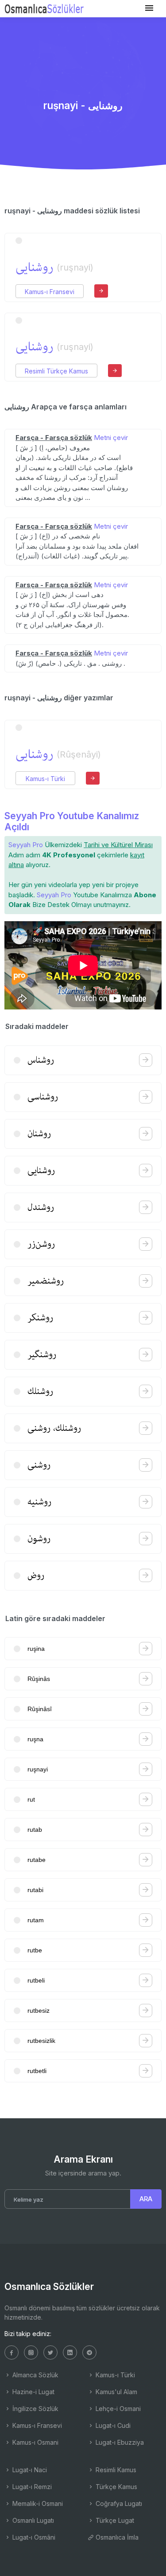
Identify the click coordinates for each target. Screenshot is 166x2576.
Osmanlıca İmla (116, 2537)
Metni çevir (111, 438)
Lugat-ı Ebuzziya (119, 2442)
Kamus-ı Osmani (35, 2442)
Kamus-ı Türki (45, 779)
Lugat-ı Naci (29, 2470)
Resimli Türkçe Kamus (56, 371)
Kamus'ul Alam (116, 2392)
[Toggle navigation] (149, 8)
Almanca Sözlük (35, 2375)
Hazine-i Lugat (33, 2392)
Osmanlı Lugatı (32, 2520)
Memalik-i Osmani (37, 2503)
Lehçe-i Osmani (117, 2409)
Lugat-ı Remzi (31, 2487)
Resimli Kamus (115, 2470)
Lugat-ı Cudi (112, 2425)
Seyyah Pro (26, 845)
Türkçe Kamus (116, 2487)
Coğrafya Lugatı (118, 2503)
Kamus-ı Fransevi (50, 292)
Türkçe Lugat (114, 2520)
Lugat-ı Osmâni (33, 2537)
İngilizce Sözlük (35, 2409)
